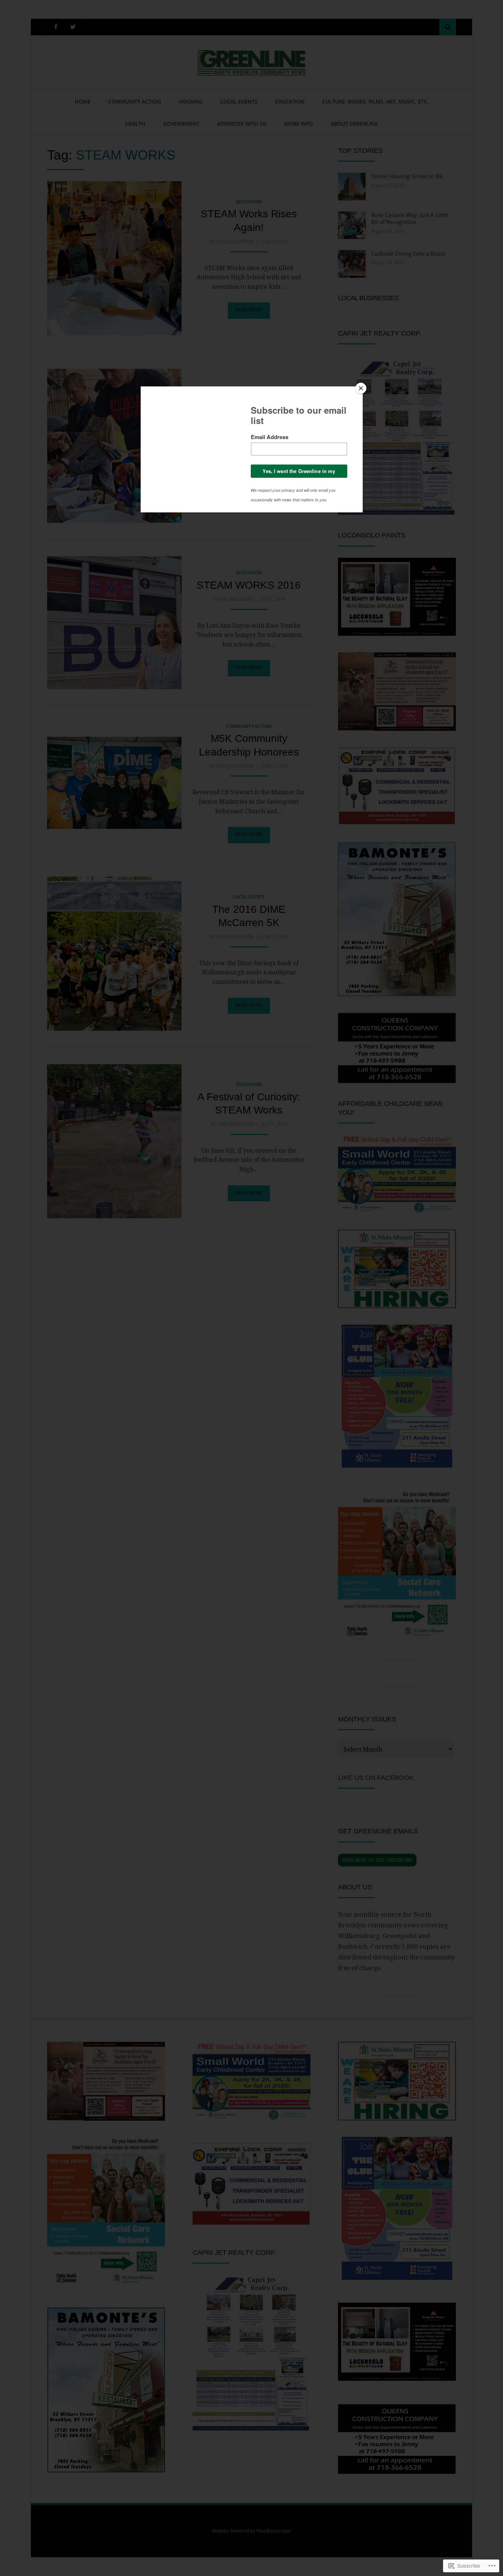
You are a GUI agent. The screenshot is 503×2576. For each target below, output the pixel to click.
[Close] (361, 388)
